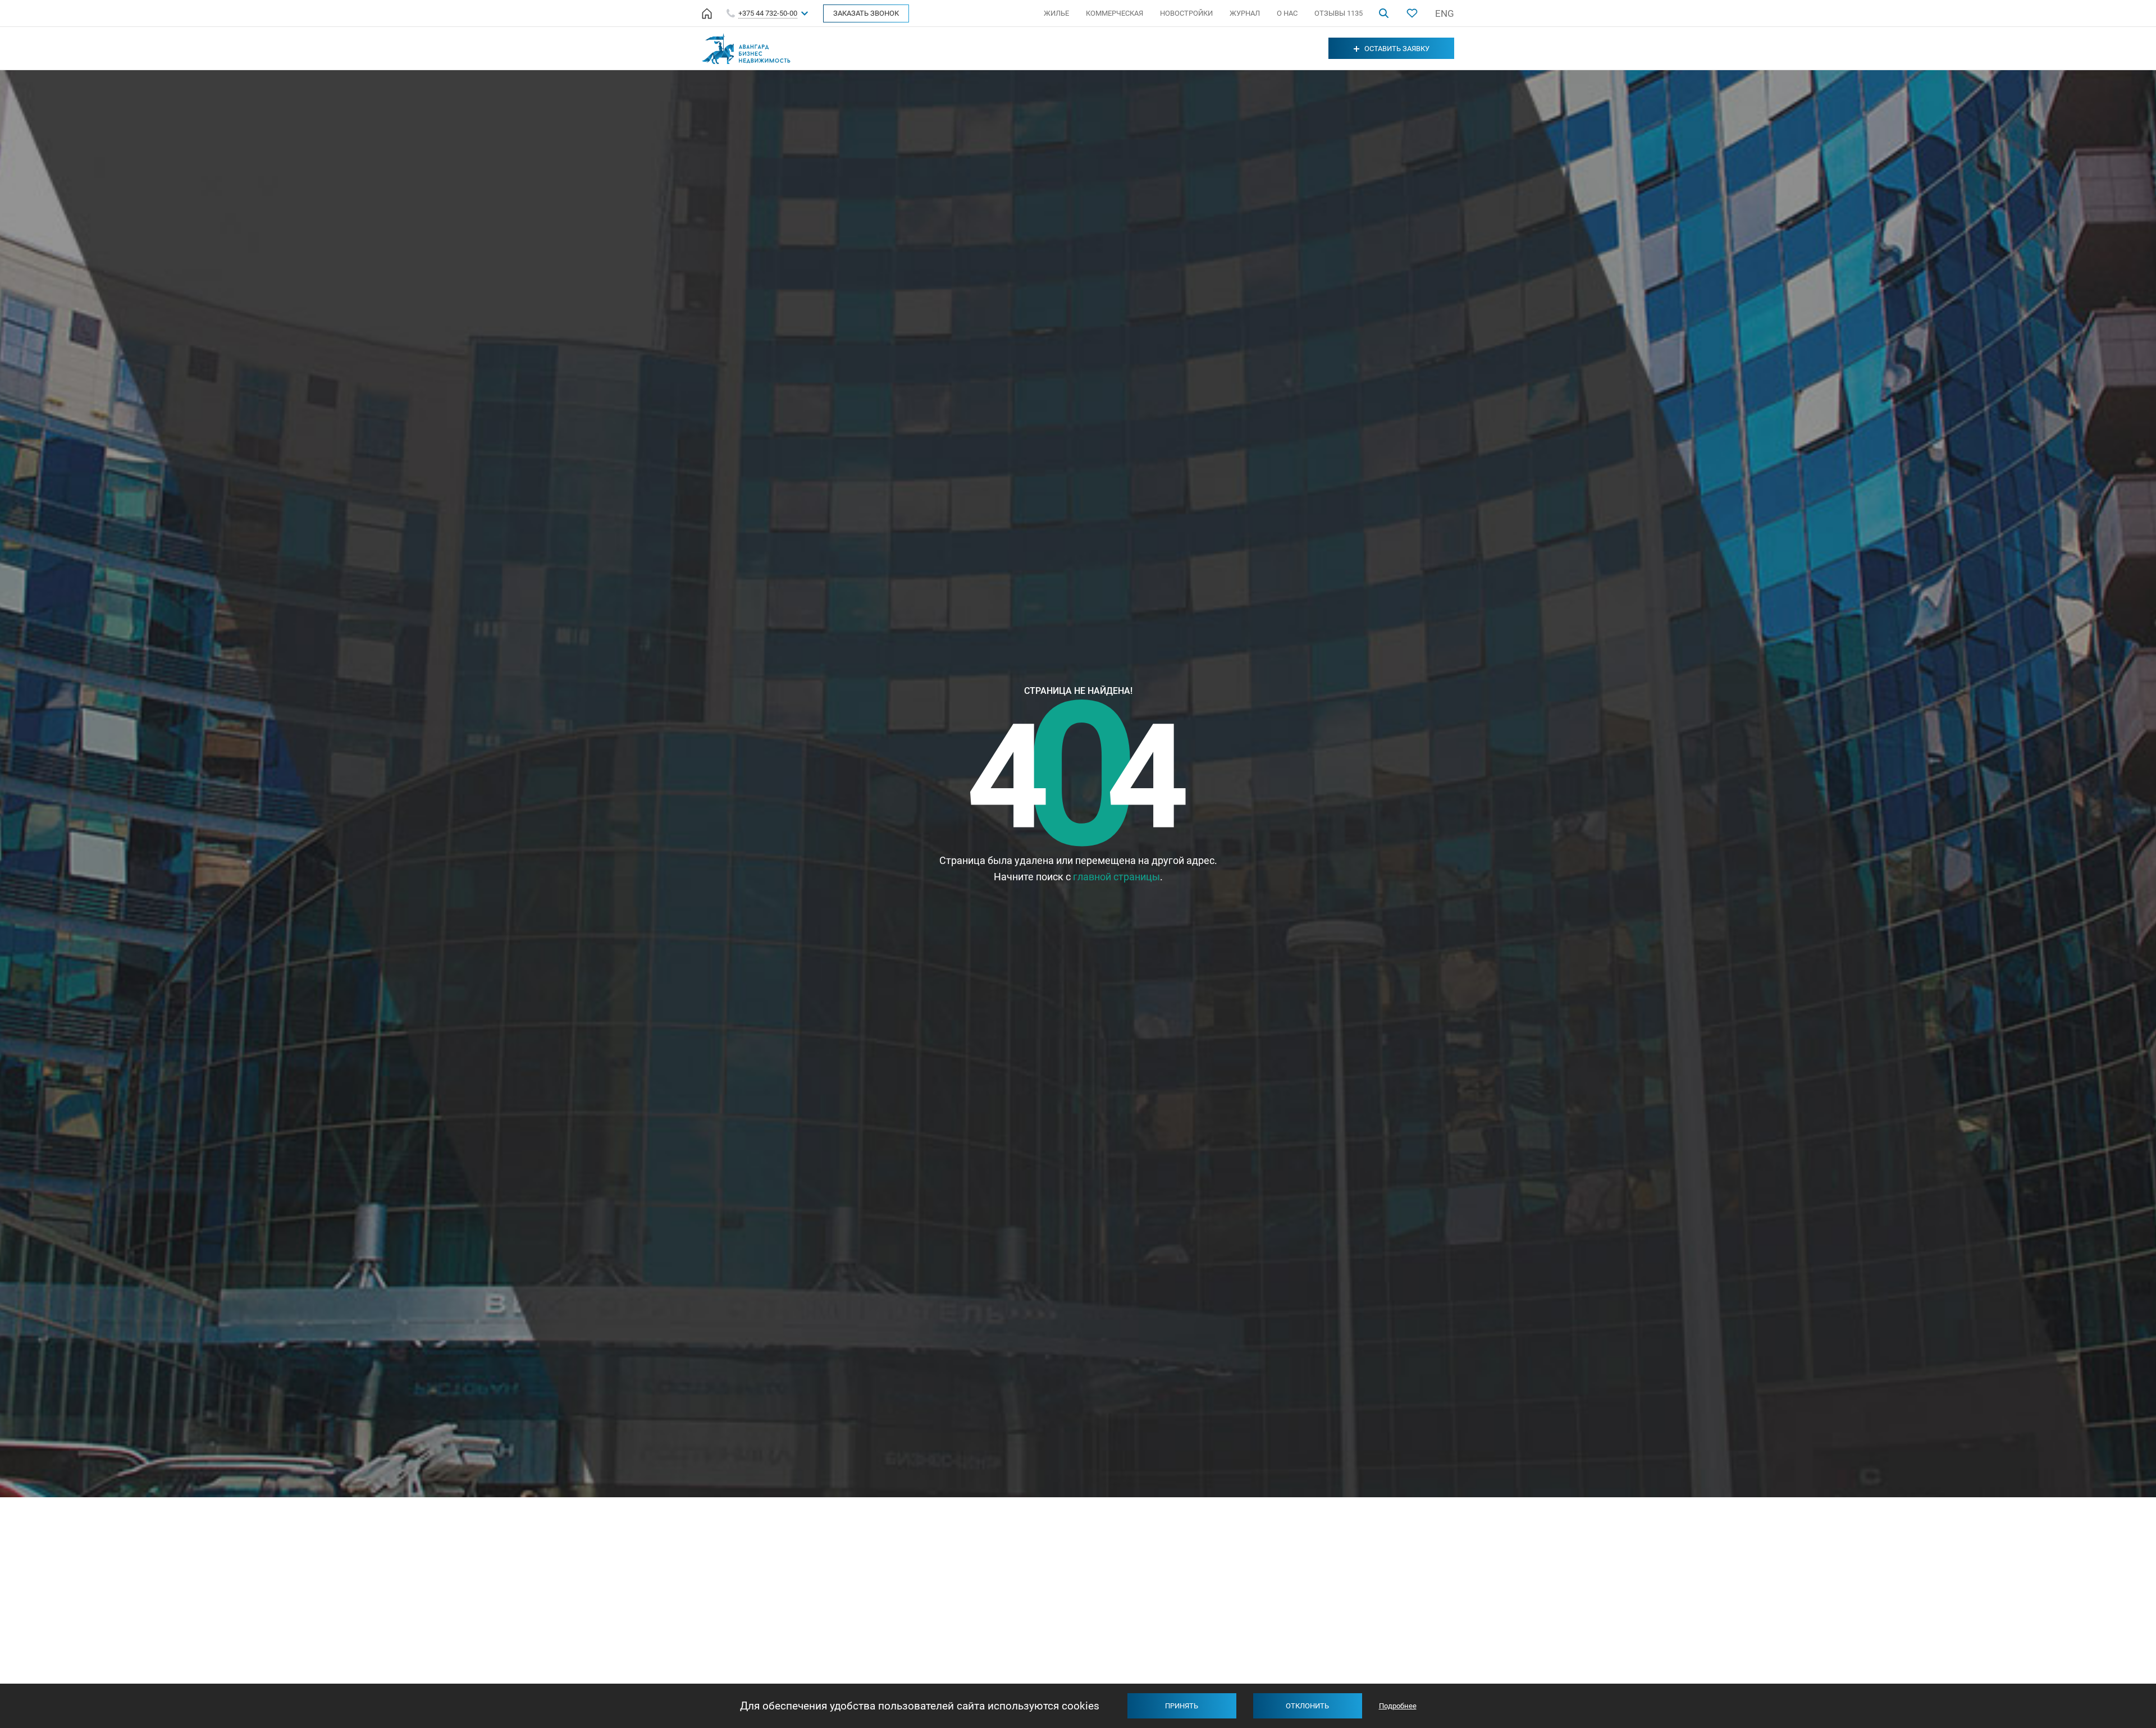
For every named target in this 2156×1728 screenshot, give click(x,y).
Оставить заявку (1397, 49)
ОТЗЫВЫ (1339, 13)
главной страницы (1116, 877)
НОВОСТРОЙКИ (1186, 13)
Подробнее (1398, 1706)
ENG (1445, 13)
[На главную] (707, 13)
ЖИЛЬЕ (1056, 13)
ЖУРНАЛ (1245, 13)
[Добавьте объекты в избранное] (1412, 13)
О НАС (1287, 13)
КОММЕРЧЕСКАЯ (1114, 13)
